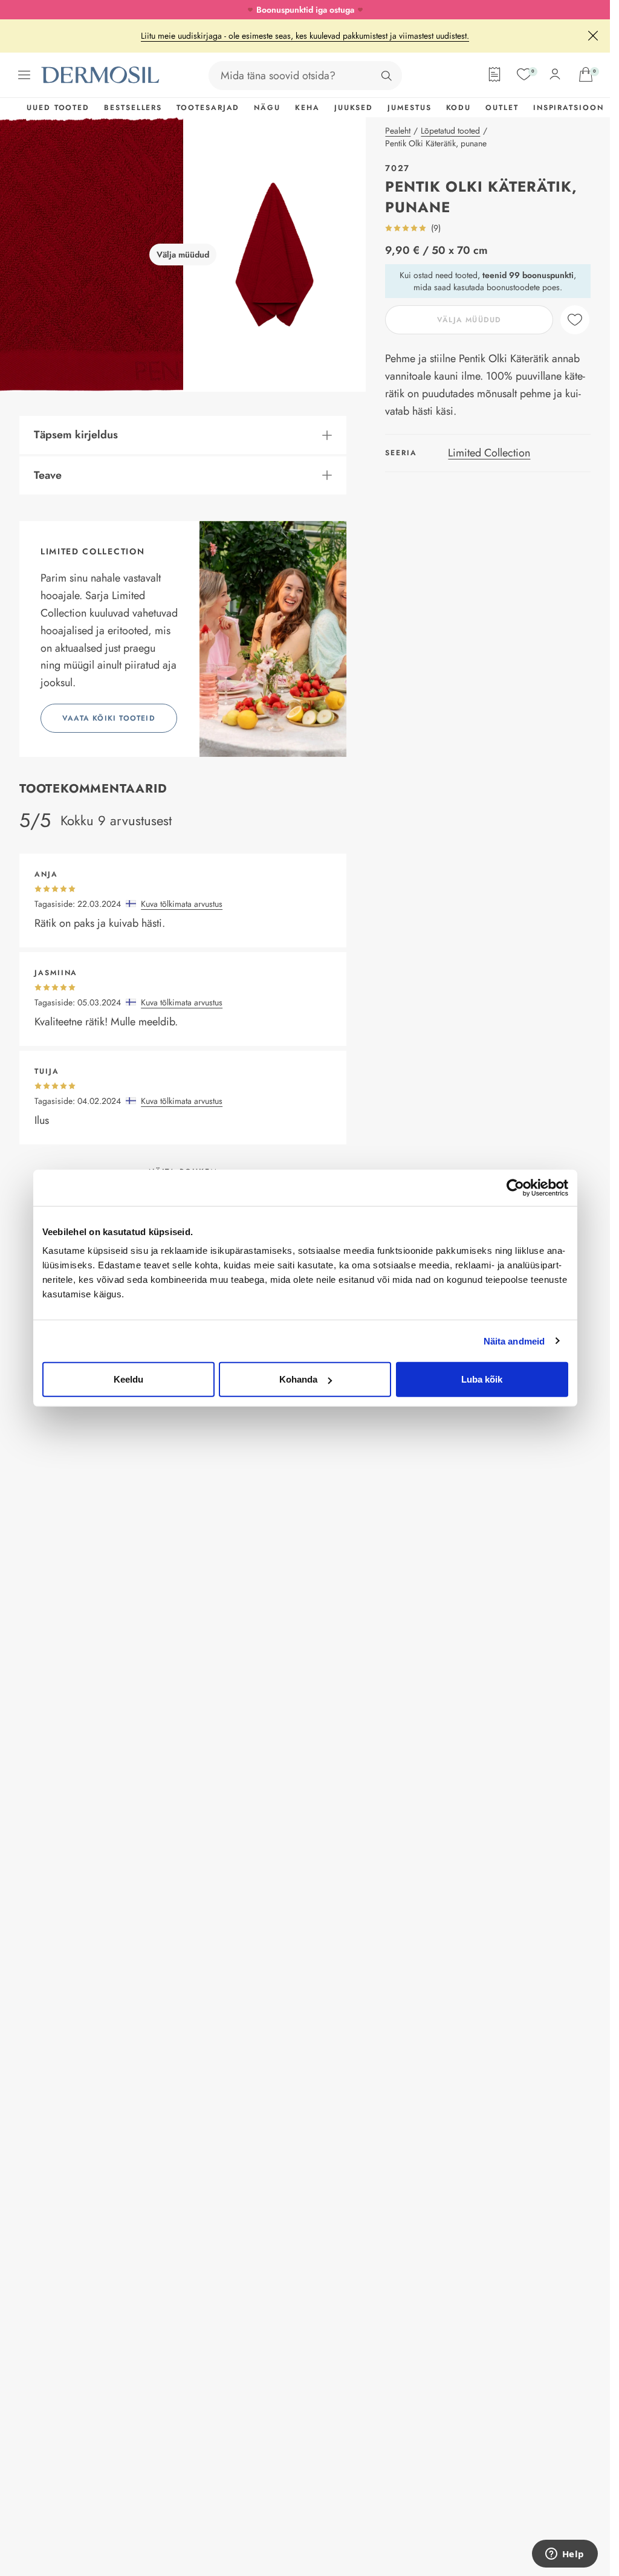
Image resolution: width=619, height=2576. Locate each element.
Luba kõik (482, 1379)
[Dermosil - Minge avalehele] (102, 75)
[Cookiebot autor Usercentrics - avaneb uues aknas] (515, 1187)
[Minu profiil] (555, 74)
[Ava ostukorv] (586, 74)
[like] (575, 320)
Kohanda (298, 1379)
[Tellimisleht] (494, 74)
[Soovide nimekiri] (524, 74)
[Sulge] (593, 36)
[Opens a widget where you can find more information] (565, 2555)
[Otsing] (386, 76)
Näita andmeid (514, 1341)
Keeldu (128, 1379)
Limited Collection (489, 453)
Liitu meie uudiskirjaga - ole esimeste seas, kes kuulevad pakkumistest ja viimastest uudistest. (305, 36)
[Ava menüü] (24, 75)
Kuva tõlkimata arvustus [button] (182, 904)
